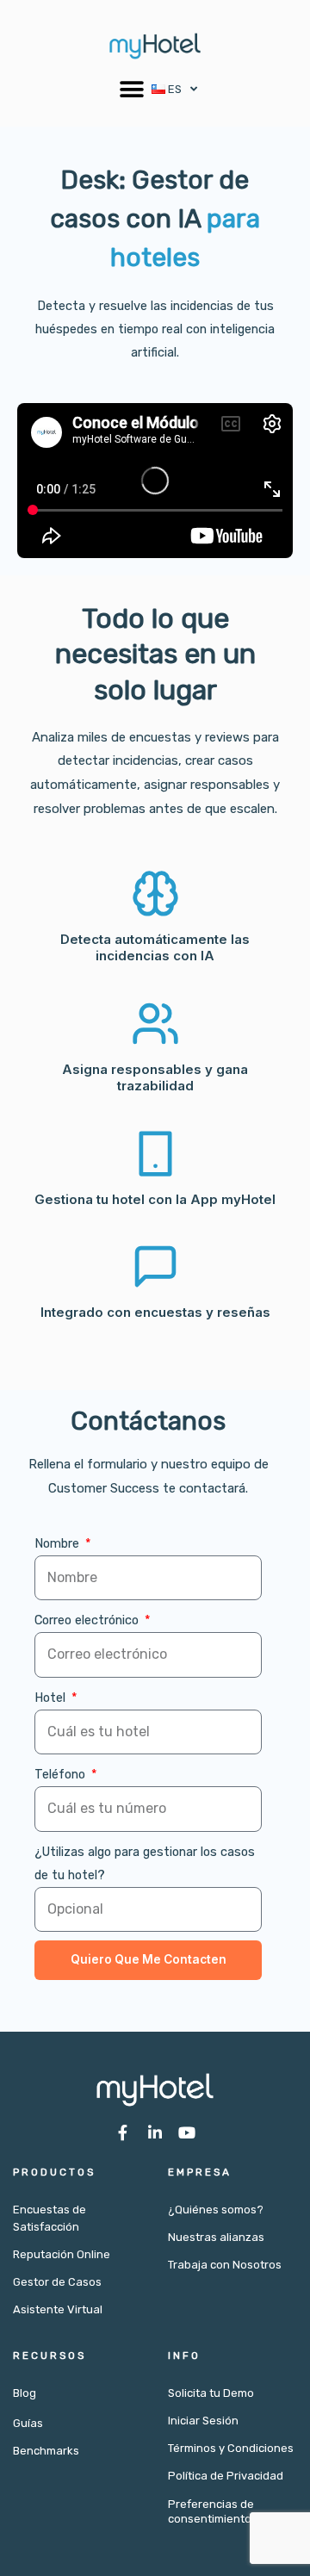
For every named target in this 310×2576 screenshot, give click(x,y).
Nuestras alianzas (216, 2237)
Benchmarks (46, 2451)
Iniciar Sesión (203, 2421)
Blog (25, 2393)
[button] (132, 89)
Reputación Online (62, 2254)
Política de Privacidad (226, 2476)
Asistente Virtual (58, 2309)
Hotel (52, 1698)
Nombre (59, 1543)
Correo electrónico (88, 1620)
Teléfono (62, 1774)
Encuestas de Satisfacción (50, 2218)
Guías (28, 2423)
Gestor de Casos (57, 2282)
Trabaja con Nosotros (225, 2265)
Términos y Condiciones (231, 2448)
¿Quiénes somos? (216, 2210)
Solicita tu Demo (211, 2393)
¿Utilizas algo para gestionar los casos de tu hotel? (145, 1863)
